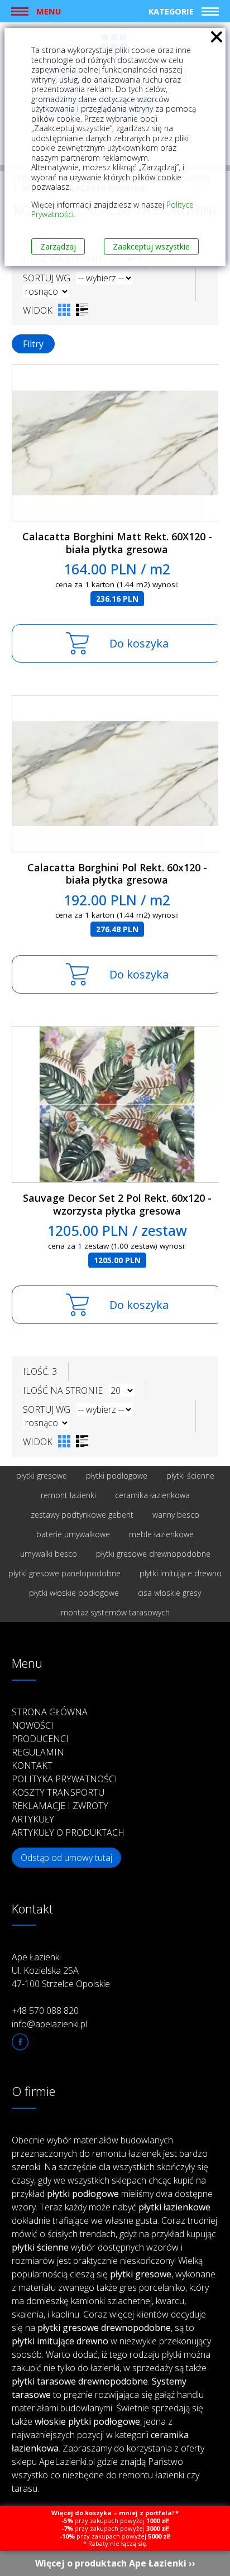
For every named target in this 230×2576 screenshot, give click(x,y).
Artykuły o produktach (68, 1833)
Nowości (33, 1725)
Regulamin (38, 1752)
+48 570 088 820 (45, 2011)
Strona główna (50, 1712)
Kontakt (32, 1766)
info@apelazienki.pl (49, 2024)
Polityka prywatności (64, 1779)
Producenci (40, 1739)
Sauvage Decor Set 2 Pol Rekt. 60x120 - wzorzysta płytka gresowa (117, 1204)
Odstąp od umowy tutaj (66, 1858)
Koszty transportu (58, 1792)
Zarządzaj (58, 246)
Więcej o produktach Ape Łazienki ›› (115, 2563)
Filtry (33, 344)
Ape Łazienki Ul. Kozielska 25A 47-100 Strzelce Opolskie (61, 1970)
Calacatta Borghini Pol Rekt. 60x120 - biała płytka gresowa (117, 874)
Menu (49, 11)
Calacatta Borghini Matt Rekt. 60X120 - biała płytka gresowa (117, 543)
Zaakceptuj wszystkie (151, 246)
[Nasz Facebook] (20, 2042)
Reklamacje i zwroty (60, 1806)
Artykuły (33, 1819)
